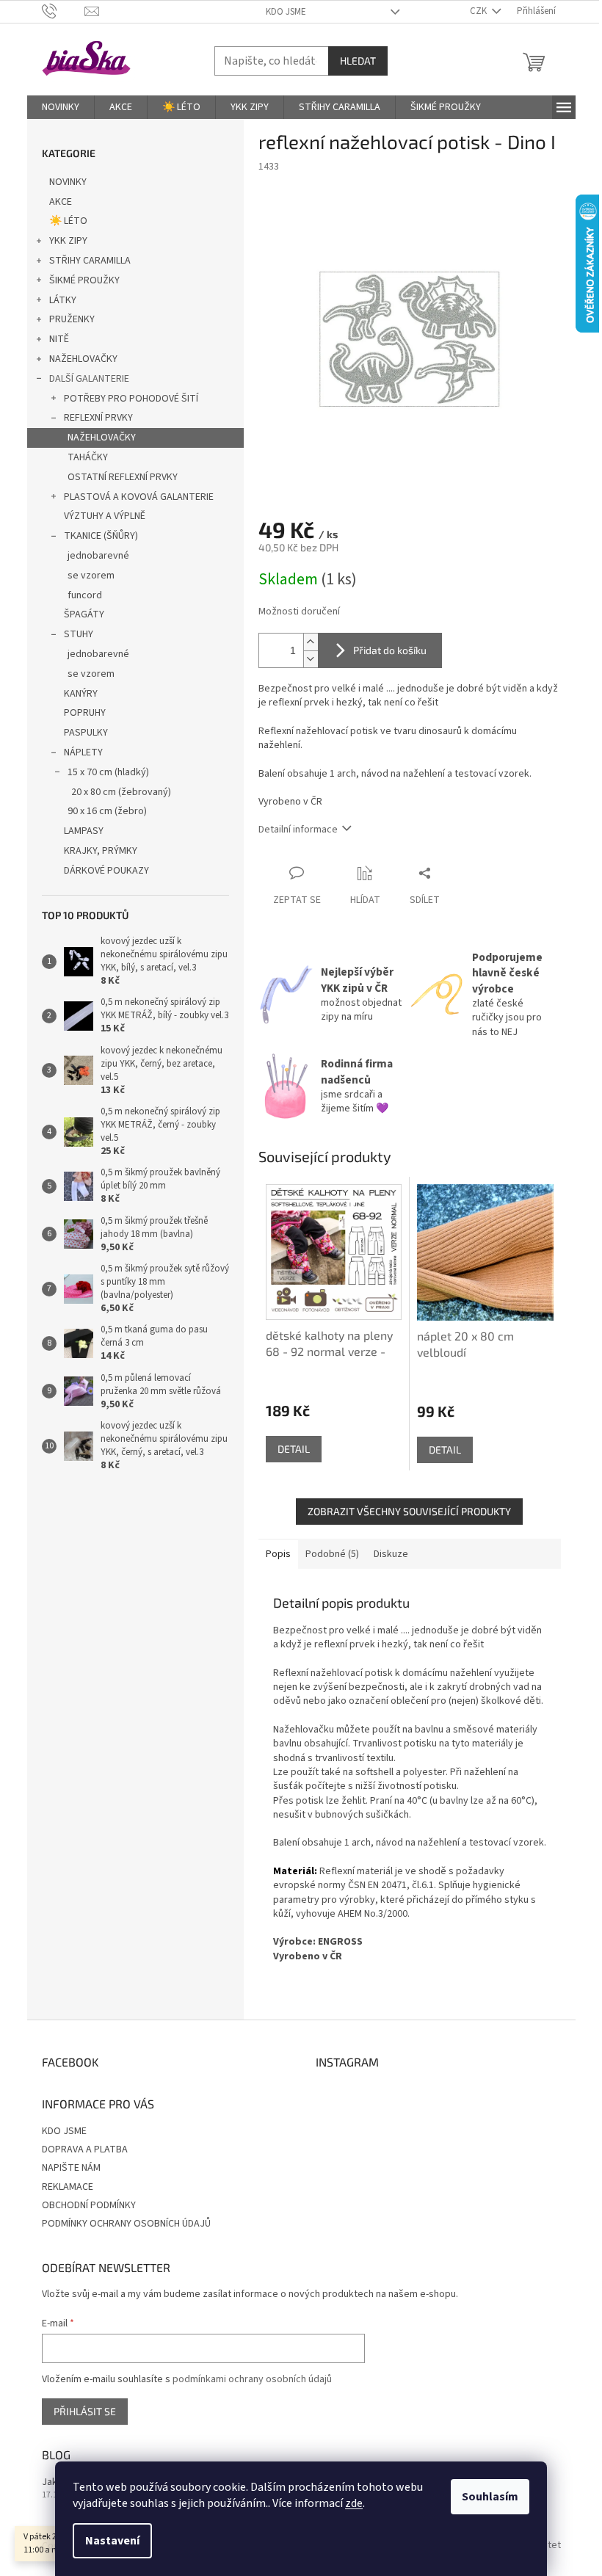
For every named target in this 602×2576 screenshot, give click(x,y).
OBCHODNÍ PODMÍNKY (89, 2205)
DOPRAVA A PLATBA (85, 2149)
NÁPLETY (83, 752)
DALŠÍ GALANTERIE (89, 379)
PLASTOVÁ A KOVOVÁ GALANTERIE (139, 497)
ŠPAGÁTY (84, 614)
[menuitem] (61, 107)
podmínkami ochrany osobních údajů (252, 2379)
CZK (479, 11)
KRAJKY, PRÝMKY (101, 851)
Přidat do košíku (390, 650)
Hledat (358, 61)
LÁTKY (63, 300)
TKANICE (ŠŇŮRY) (101, 536)
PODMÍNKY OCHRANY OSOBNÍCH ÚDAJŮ (126, 2224)
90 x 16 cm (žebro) (107, 811)
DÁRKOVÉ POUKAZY (106, 871)
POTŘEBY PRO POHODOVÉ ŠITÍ (131, 399)
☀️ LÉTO (68, 221)
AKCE (61, 202)
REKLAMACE (68, 2187)
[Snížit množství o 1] (311, 659)
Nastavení (112, 2541)
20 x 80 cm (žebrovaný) (121, 792)
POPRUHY (85, 713)
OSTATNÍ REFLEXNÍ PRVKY (123, 477)
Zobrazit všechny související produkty (409, 1511)
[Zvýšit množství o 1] (311, 642)
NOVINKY (68, 182)
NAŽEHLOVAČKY (83, 359)
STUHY (79, 634)
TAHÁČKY (88, 457)
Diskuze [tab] (391, 1554)
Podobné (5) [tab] (332, 1554)
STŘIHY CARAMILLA (90, 261)
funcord (85, 595)
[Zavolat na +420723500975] (64, 11)
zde (354, 2503)
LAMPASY (84, 831)
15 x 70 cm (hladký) (108, 772)
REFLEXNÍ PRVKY (98, 418)
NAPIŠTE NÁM (71, 2168)
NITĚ (59, 339)
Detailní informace (298, 830)
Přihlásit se (85, 2411)
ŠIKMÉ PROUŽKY (84, 280)
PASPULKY (86, 733)
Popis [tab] (278, 1554)
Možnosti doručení (299, 612)
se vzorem (91, 576)
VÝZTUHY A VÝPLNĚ (105, 516)
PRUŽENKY (72, 319)
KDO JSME (286, 12)
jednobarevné (98, 556)
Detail (294, 1449)
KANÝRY (81, 694)
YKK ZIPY (68, 241)
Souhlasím (490, 2497)
